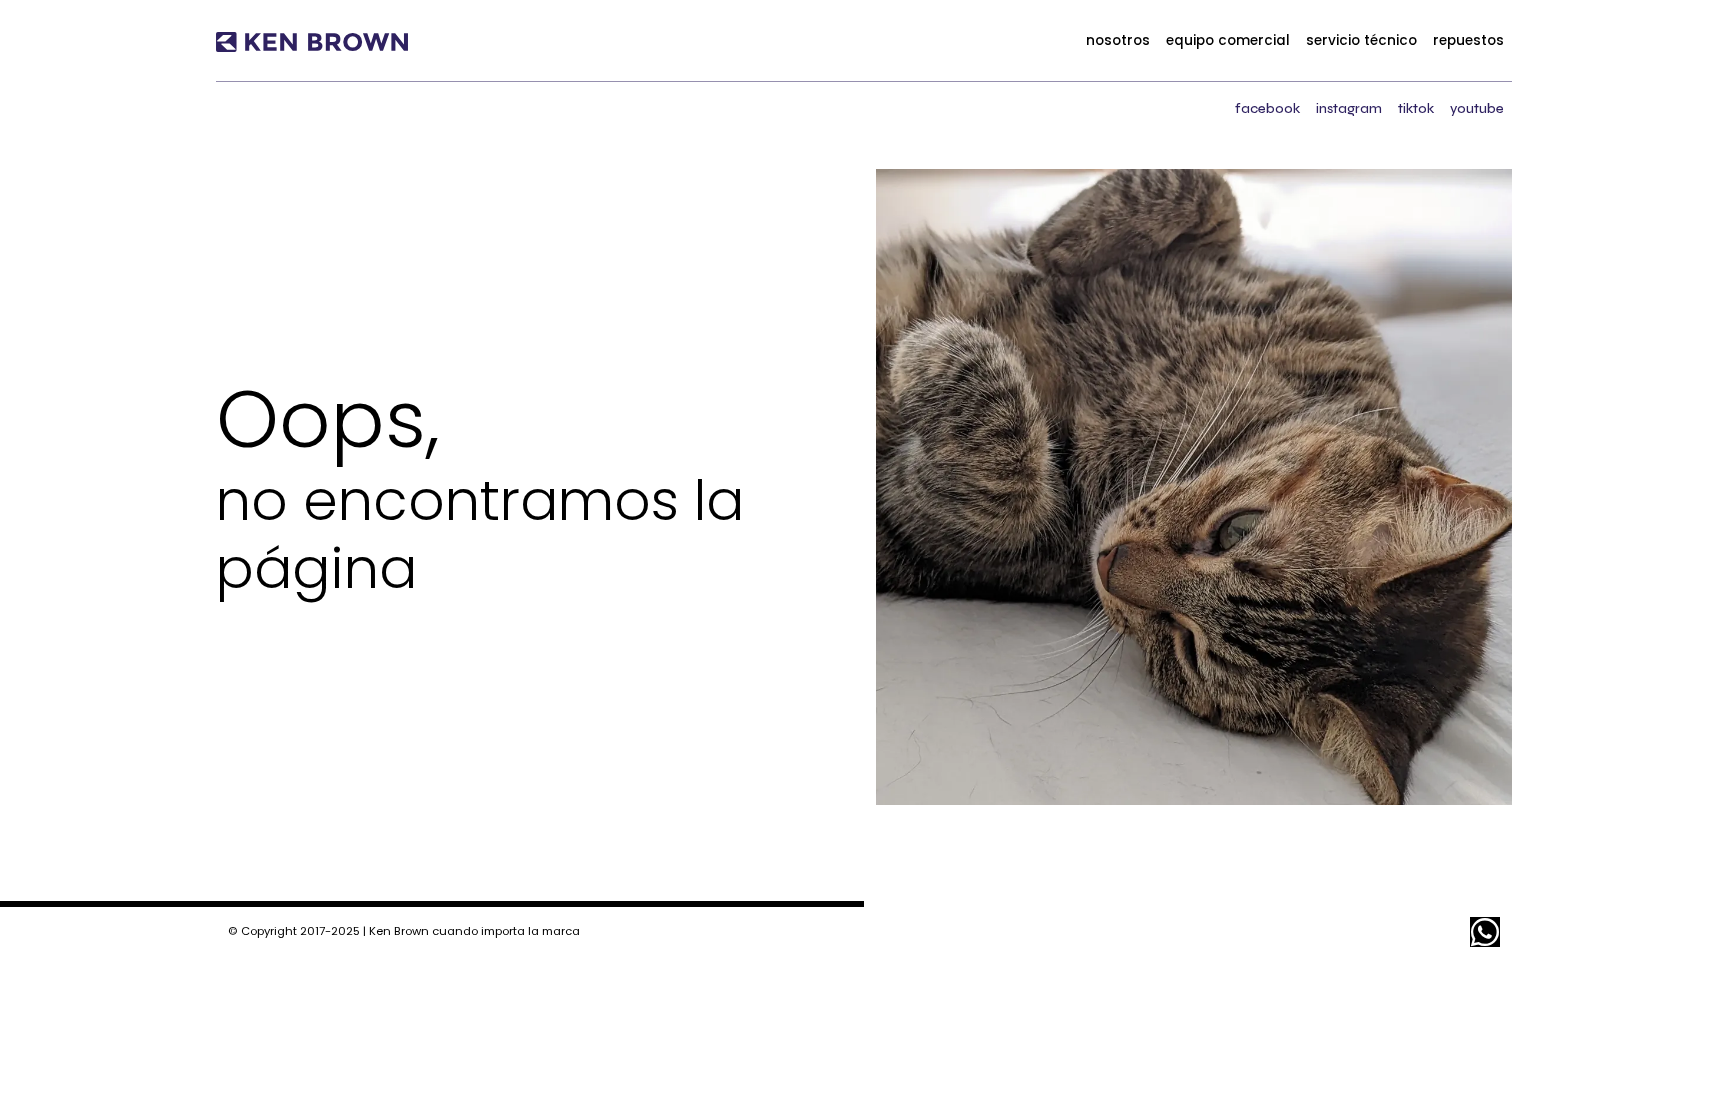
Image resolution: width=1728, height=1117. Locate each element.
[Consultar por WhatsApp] (1485, 932)
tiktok (1416, 108)
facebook (1267, 108)
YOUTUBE (1477, 108)
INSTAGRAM (1349, 108)
